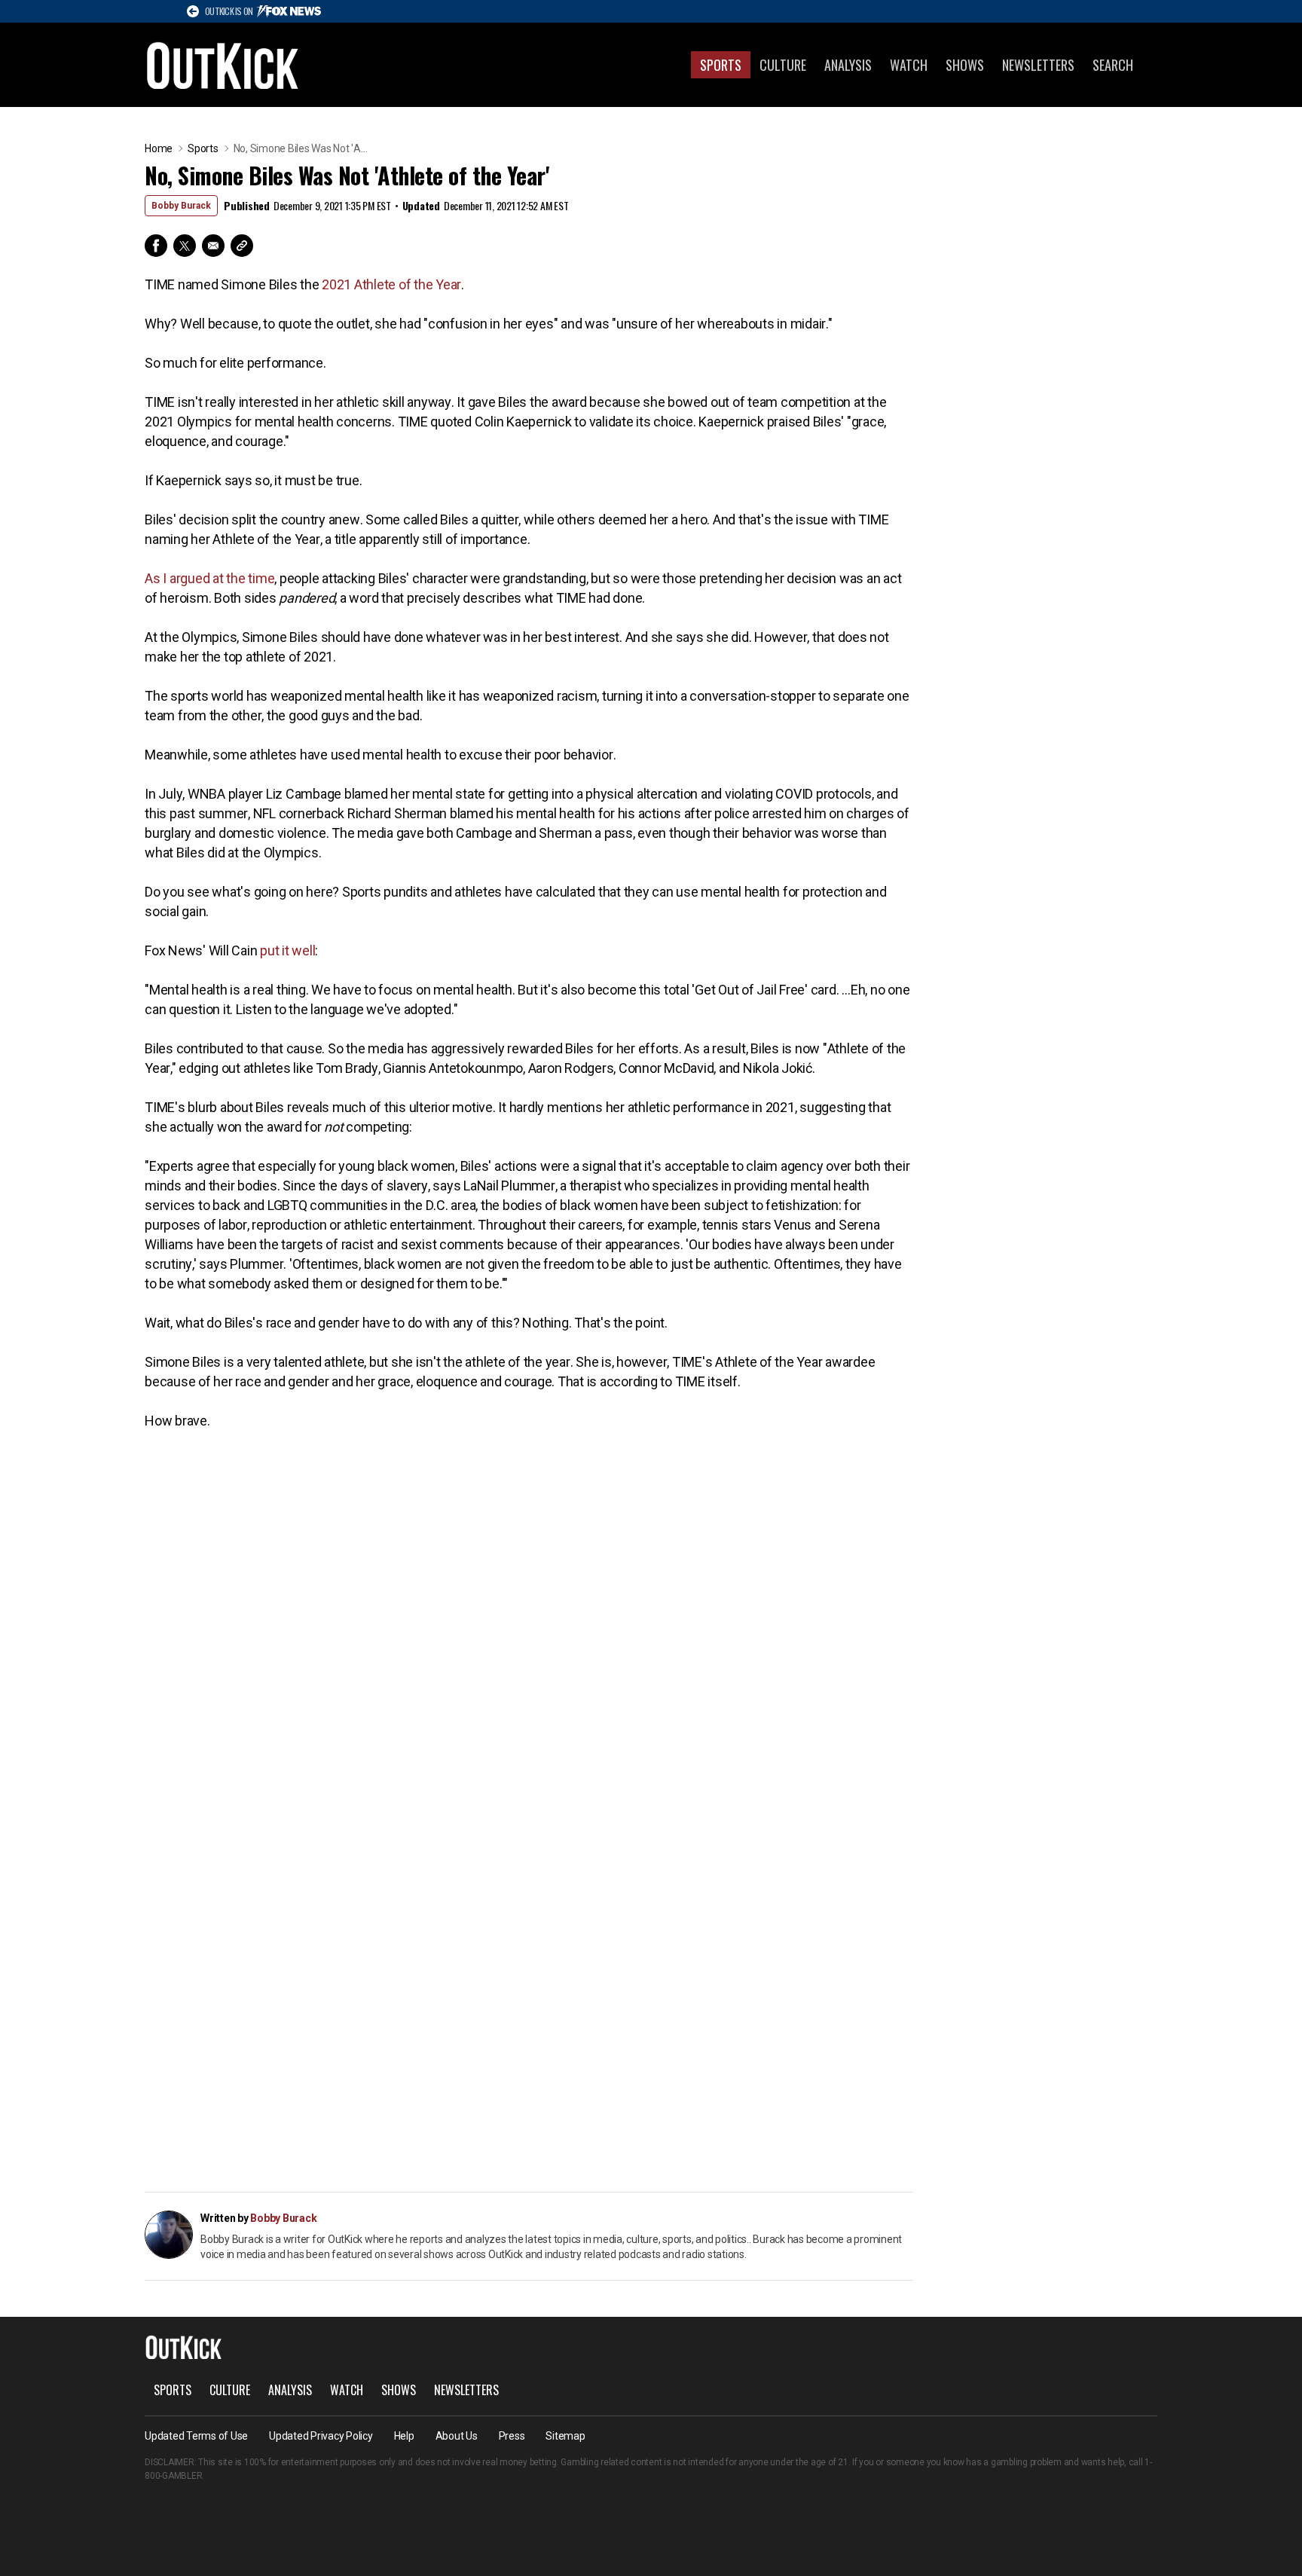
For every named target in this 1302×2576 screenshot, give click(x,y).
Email (213, 246)
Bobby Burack (181, 206)
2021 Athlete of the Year (391, 284)
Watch (909, 65)
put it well (287, 950)
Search (1113, 65)
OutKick (223, 65)
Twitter (185, 246)
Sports (721, 65)
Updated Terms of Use (196, 2436)
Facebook (156, 246)
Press (512, 2436)
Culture (783, 65)
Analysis (848, 65)
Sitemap (565, 2436)
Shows (965, 65)
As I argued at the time (209, 578)
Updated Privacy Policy (321, 2436)
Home (159, 148)
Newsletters (1038, 65)
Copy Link (242, 246)
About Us (457, 2436)
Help (404, 2436)
